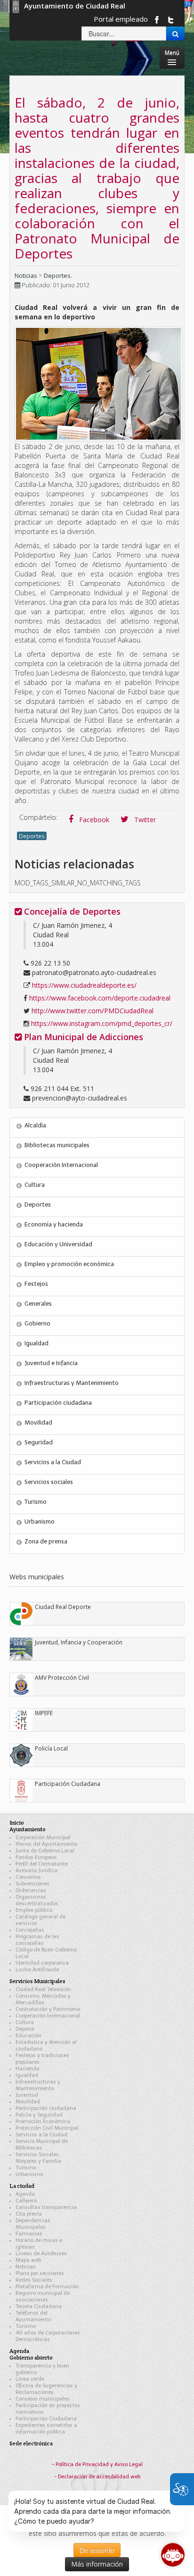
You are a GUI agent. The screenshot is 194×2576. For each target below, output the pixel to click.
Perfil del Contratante (42, 1864)
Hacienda (28, 2069)
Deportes (32, 836)
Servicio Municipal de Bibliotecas (42, 2145)
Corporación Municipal (43, 1838)
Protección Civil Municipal (47, 2128)
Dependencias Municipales (33, 2224)
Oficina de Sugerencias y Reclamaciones (46, 2389)
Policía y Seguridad (39, 2115)
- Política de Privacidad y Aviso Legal (97, 2464)
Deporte (25, 2029)
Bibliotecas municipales (57, 1145)
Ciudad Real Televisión (43, 1989)
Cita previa (29, 2214)
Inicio (17, 1822)
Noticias (26, 275)
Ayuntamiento (28, 1829)
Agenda (25, 2194)
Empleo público (34, 1910)
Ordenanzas (31, 1890)
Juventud (27, 2095)
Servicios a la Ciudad (53, 1462)
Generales (38, 1304)
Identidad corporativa (42, 1963)
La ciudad (22, 2186)
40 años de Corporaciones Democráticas (48, 2336)
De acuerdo (97, 2550)
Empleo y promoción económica (69, 1264)
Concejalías (30, 1930)
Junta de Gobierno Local (45, 1851)
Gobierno (37, 1323)
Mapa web (28, 2260)
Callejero (26, 2201)
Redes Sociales (34, 2280)
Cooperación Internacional (61, 1165)
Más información (97, 2564)
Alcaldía (35, 1125)
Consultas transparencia (46, 2207)
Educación (28, 2036)
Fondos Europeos (36, 1857)
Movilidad (38, 1422)
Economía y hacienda (54, 1224)
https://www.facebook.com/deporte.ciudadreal (100, 998)
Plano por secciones (40, 2273)
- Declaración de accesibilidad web (97, 2477)
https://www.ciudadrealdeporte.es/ (84, 985)
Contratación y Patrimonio (48, 2009)
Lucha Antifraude (37, 1970)
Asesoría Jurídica (36, 1871)
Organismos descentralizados (37, 1900)
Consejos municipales (43, 2399)
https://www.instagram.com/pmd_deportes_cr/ (102, 1023)
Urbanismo (40, 1521)
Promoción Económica (43, 2122)
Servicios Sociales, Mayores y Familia (38, 2158)
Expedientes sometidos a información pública (46, 2429)
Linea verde (30, 2379)
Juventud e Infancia (51, 1363)
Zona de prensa (46, 1541)
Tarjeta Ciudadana (39, 2306)
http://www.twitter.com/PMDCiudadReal (93, 1011)
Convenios (28, 1877)
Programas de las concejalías (37, 1940)
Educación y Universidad (58, 1244)
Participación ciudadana (58, 1403)
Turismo (36, 1502)
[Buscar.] (175, 33)
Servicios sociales (49, 1482)
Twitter (144, 820)
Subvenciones (32, 1884)
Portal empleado (121, 19)
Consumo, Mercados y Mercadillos (43, 1999)
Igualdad (36, 1343)
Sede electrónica (31, 2443)
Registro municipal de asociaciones (43, 2297)
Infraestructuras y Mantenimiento (72, 1383)
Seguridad (39, 1442)
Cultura (35, 1185)
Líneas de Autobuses (41, 2254)
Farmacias (29, 2234)
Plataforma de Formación (47, 2287)
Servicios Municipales (37, 1981)
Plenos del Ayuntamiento (46, 1844)
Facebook (93, 820)
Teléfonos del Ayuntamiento (33, 2316)
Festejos (36, 1284)
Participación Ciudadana (46, 2419)
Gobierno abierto (31, 2357)
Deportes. (58, 275)
